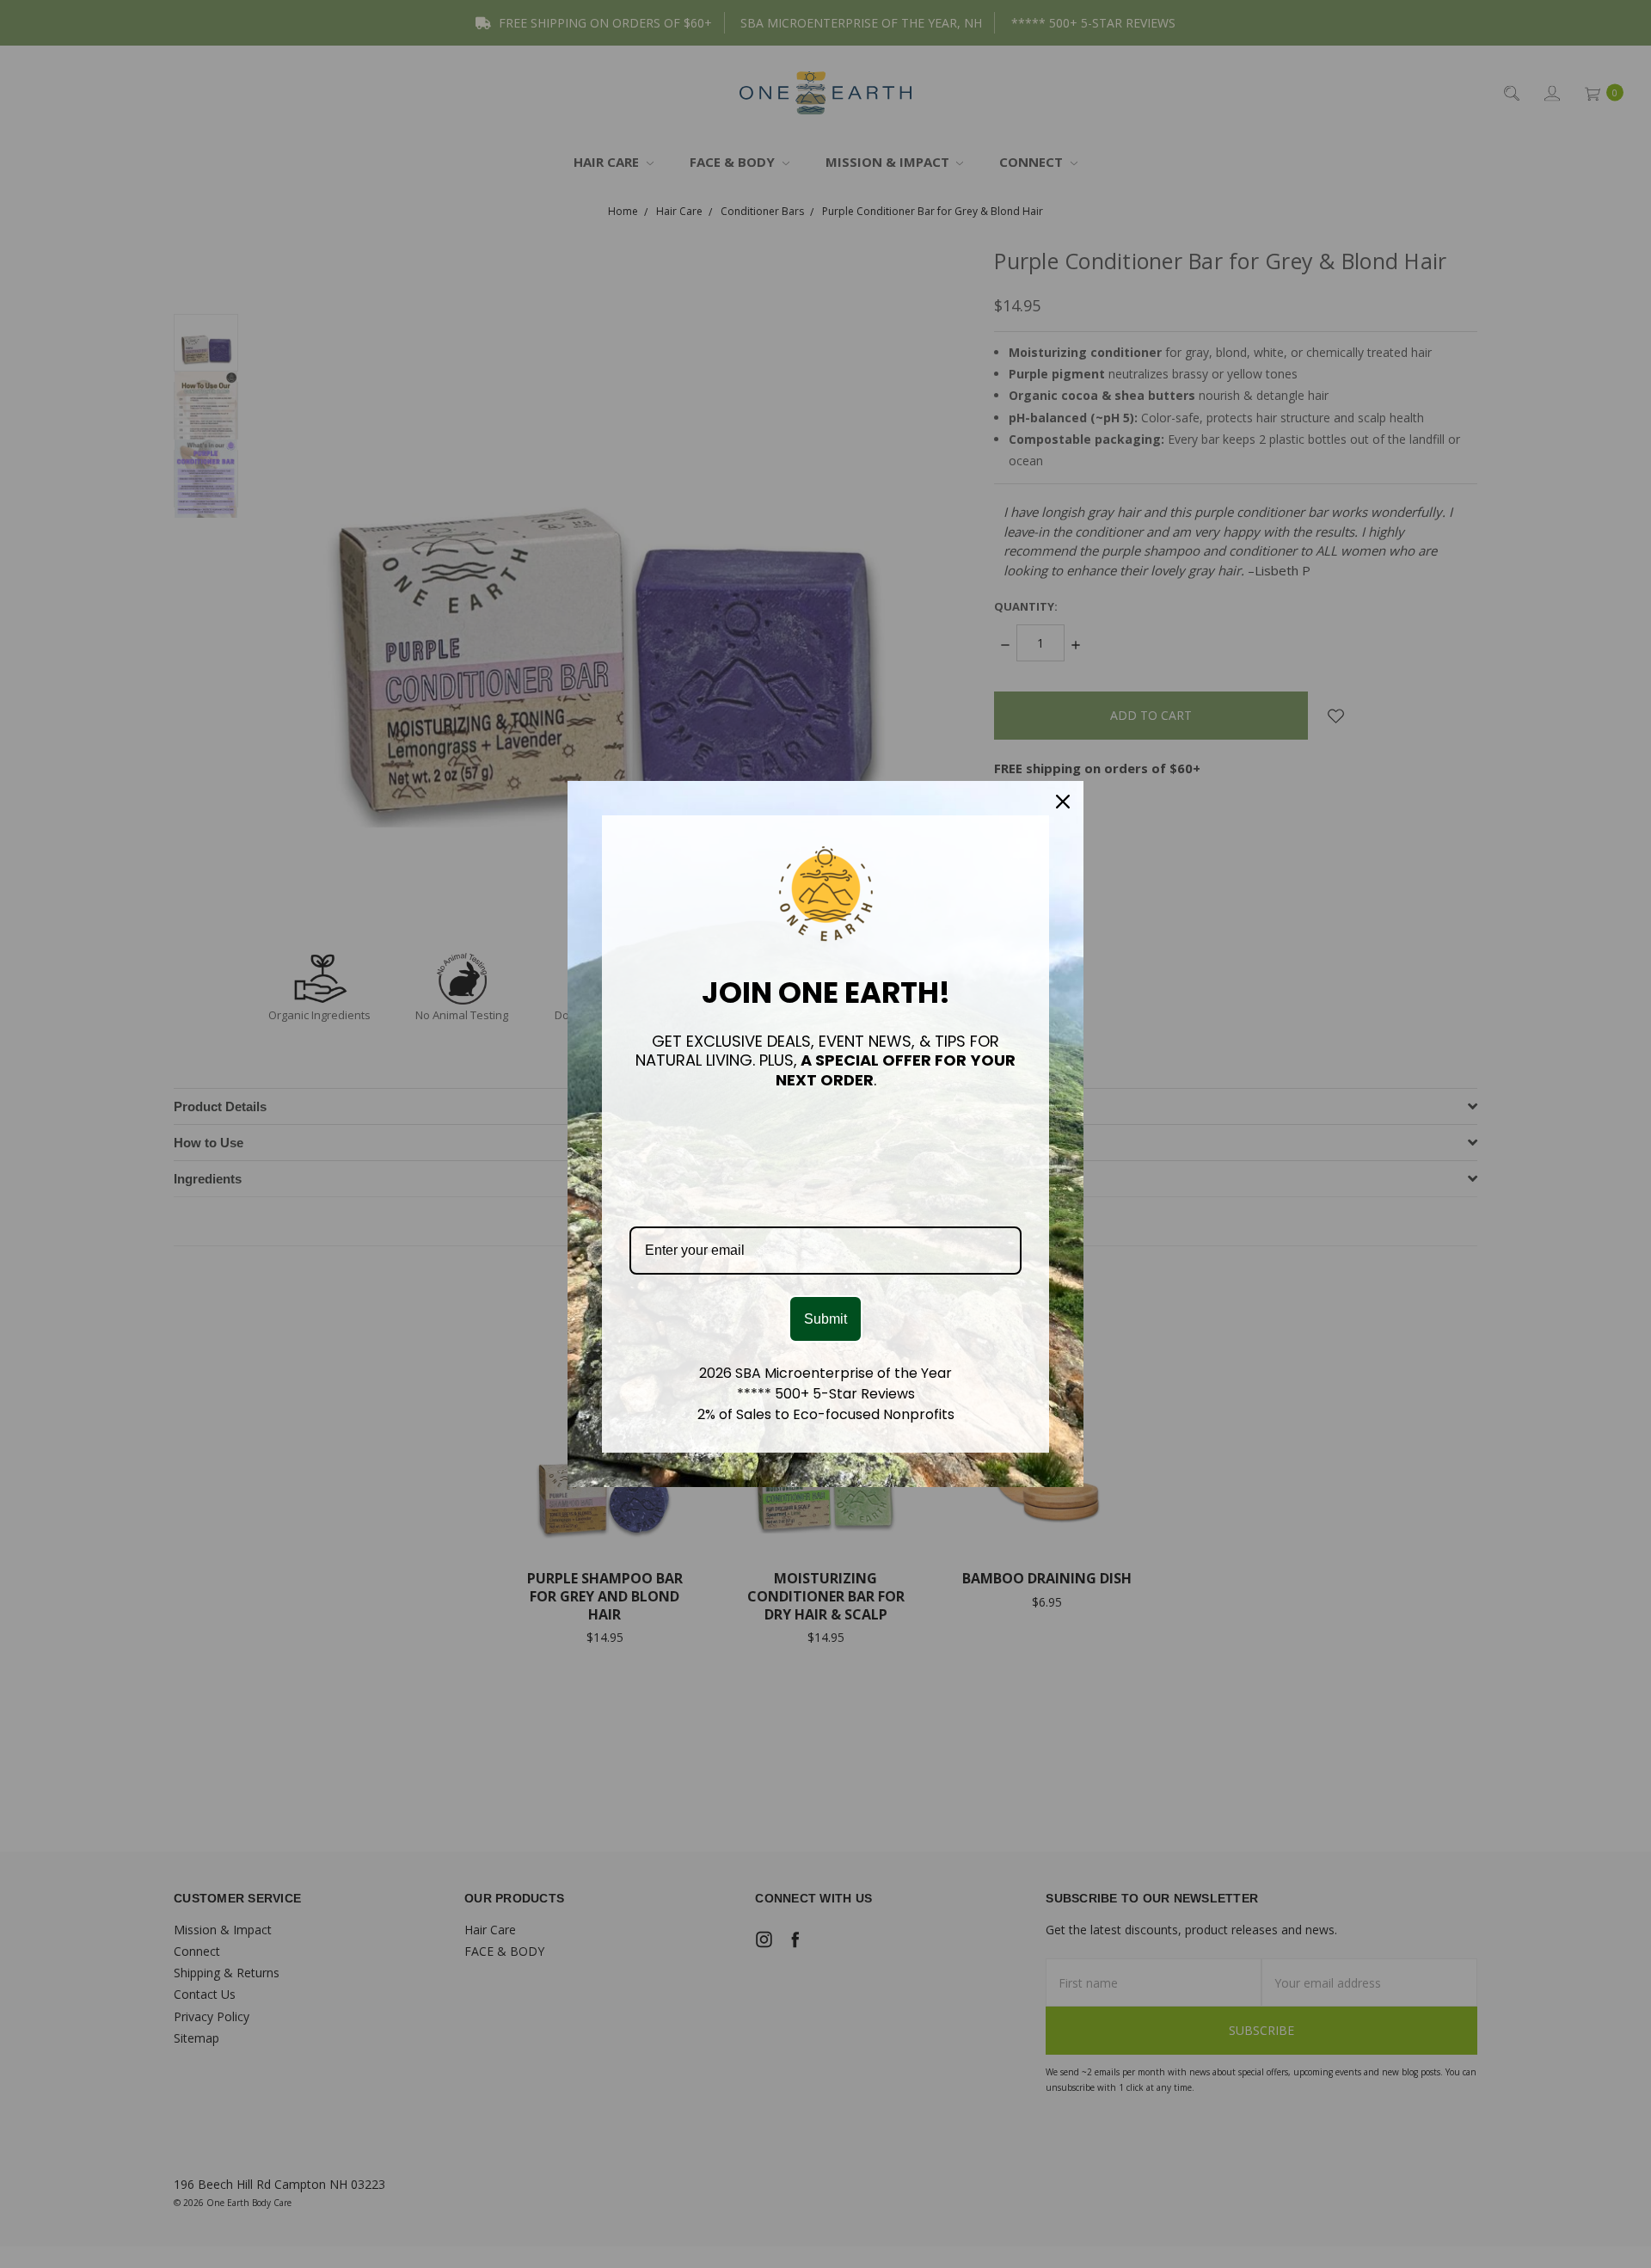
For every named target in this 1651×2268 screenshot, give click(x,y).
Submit (825, 1319)
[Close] (1063, 802)
